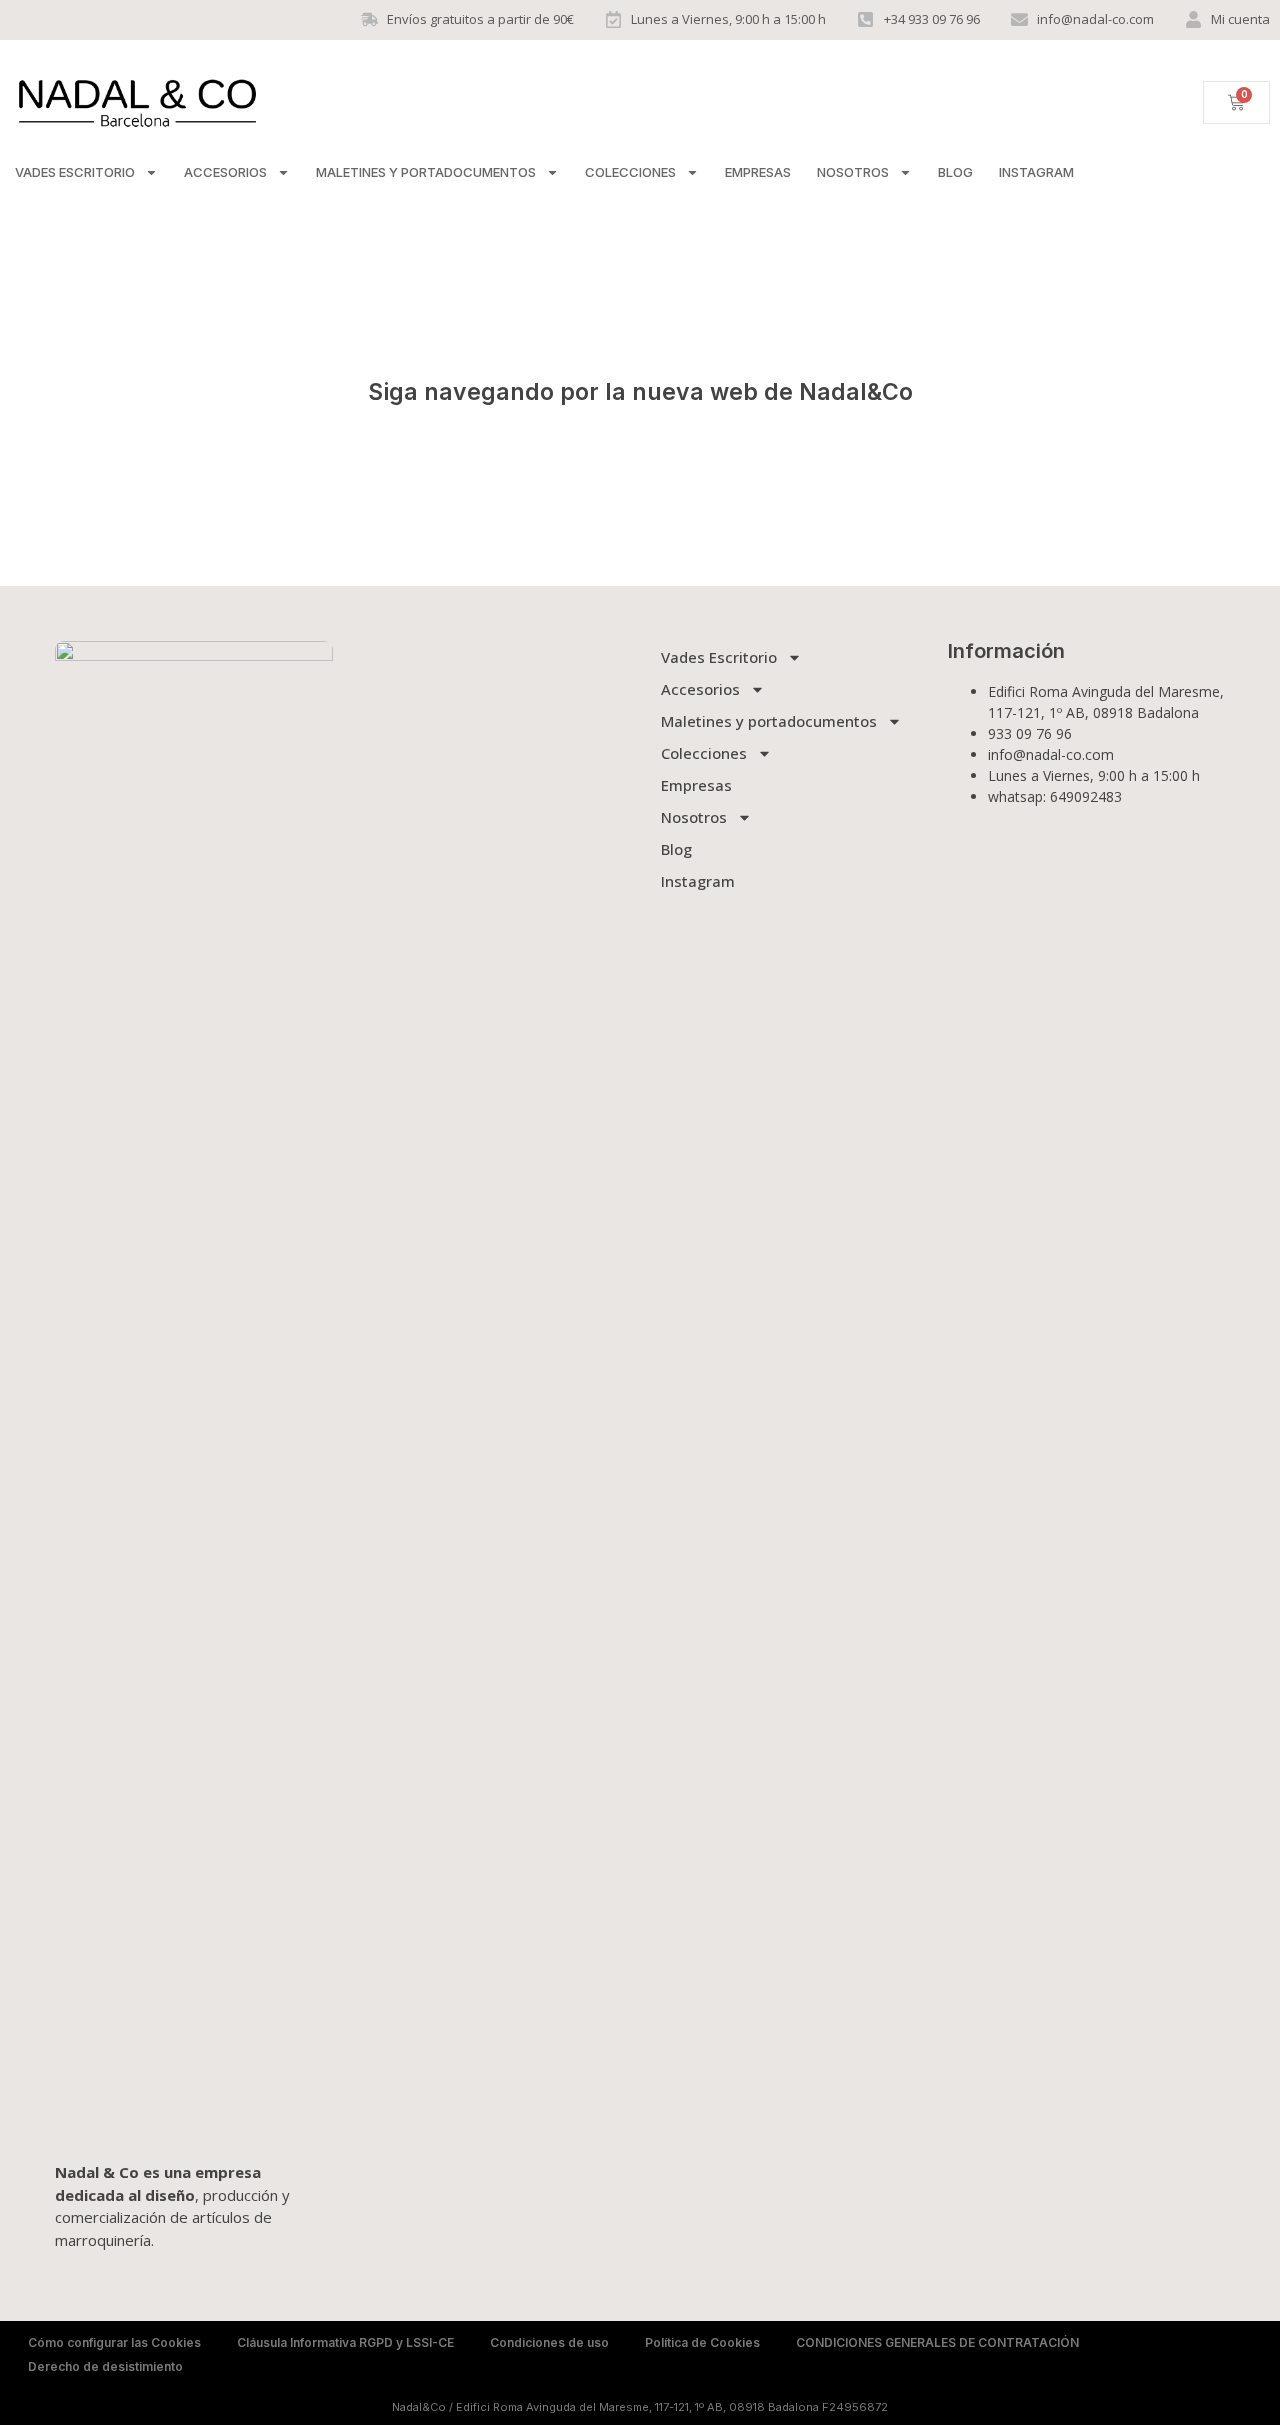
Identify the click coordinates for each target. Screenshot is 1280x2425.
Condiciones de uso (549, 2342)
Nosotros (853, 172)
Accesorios (225, 172)
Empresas (758, 172)
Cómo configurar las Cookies (114, 2342)
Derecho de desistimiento (105, 2366)
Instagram (1036, 172)
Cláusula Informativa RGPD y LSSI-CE (345, 2342)
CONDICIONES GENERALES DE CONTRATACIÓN (937, 2342)
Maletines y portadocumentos (426, 172)
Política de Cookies (702, 2342)
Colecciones (630, 172)
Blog (955, 172)
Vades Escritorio (75, 172)
